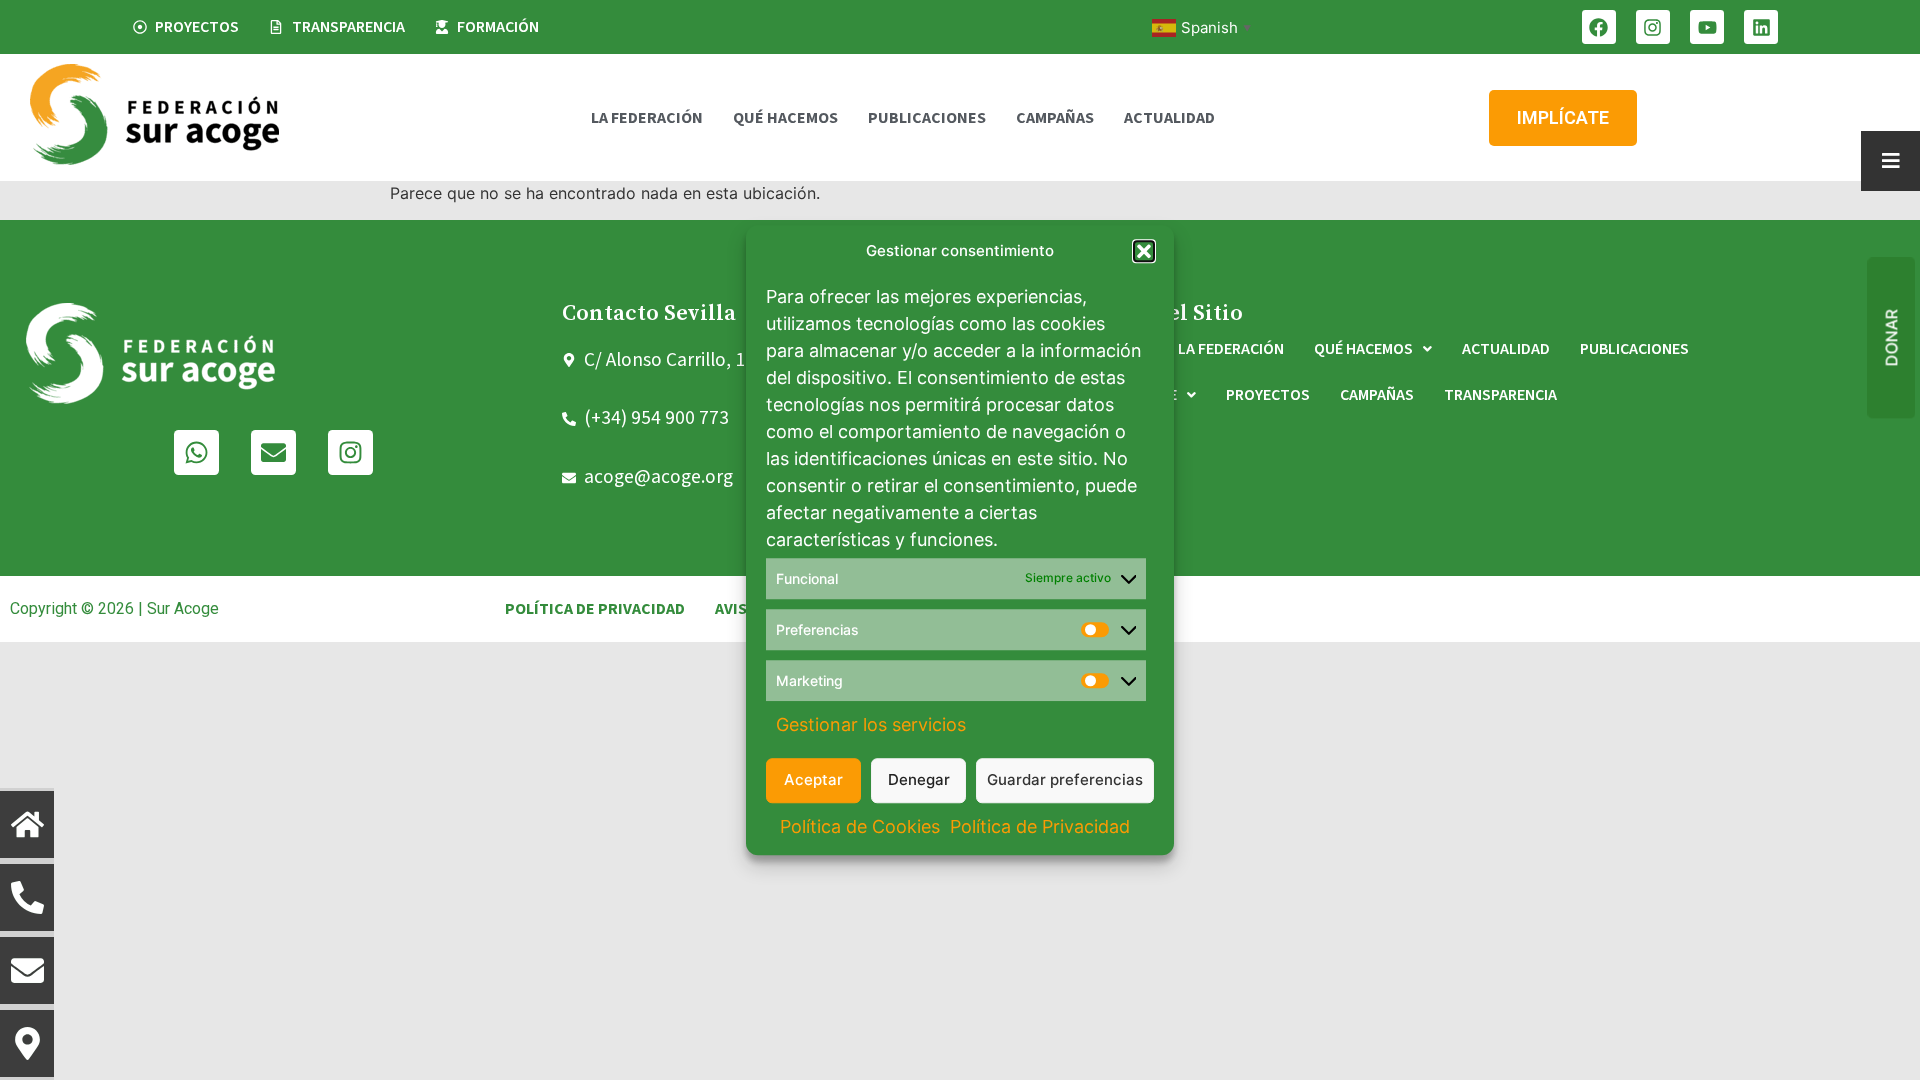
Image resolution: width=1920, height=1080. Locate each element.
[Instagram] (1653, 27)
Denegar (919, 779)
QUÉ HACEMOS (785, 118)
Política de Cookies (860, 826)
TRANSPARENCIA (1500, 395)
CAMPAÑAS (1055, 118)
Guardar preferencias (1065, 779)
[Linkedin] (1761, 27)
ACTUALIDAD (1169, 118)
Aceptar (813, 779)
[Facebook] (1599, 27)
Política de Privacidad (1040, 826)
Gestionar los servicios (871, 724)
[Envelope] (273, 452)
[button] (1144, 252)
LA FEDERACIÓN (647, 118)
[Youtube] (1707, 27)
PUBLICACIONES (927, 118)
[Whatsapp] (196, 452)
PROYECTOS (1268, 395)
